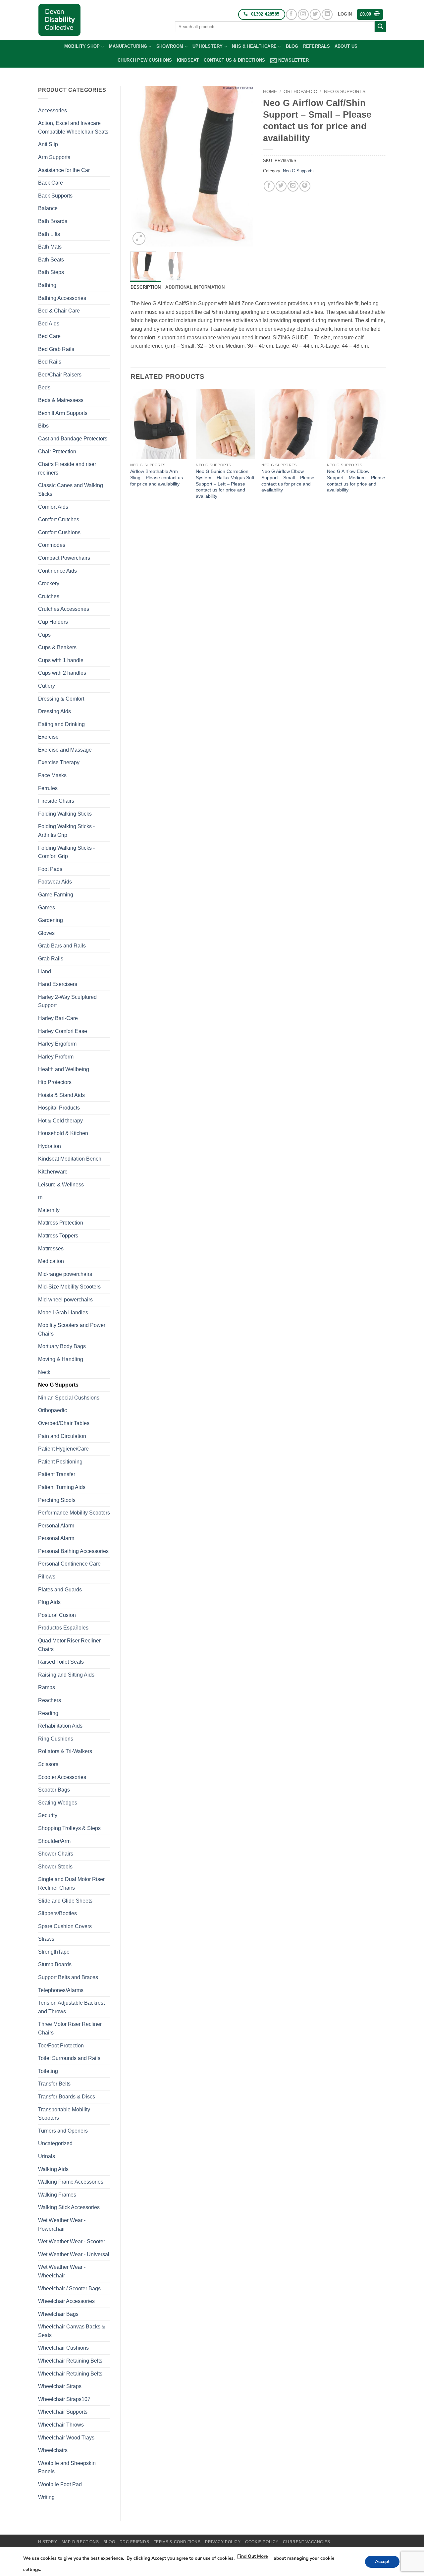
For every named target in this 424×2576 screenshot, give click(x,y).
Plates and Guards (60, 1590)
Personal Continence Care (69, 1564)
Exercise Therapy (59, 762)
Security (48, 1815)
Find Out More (252, 2556)
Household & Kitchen (63, 1133)
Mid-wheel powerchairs (65, 1300)
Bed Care (49, 336)
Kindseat (188, 60)
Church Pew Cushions (145, 60)
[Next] (242, 166)
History (48, 2542)
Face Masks (52, 775)
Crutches (49, 596)
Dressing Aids (54, 711)
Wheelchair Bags (58, 2314)
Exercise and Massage (65, 750)
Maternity (49, 1210)
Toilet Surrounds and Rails (69, 2058)
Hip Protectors (55, 1082)
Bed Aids (49, 324)
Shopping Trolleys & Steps (69, 1828)
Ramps (47, 1687)
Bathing (47, 285)
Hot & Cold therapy (60, 1121)
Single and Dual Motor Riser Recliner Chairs (71, 1884)
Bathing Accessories (62, 298)
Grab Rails (51, 959)
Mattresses (51, 1249)
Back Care (51, 183)
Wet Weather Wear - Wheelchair (62, 2271)
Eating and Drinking (61, 724)
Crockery (49, 583)
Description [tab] (146, 287)
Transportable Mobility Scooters (64, 2114)
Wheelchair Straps (60, 2386)
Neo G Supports (58, 1385)
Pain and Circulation (62, 1436)
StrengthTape (54, 1952)
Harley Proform (56, 1057)
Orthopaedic (53, 1410)
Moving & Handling (61, 1359)
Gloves (46, 933)
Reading (48, 1713)
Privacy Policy (223, 2542)
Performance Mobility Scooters (74, 1513)
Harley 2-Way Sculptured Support (67, 1001)
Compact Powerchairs (64, 558)
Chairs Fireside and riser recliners (67, 468)
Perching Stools (57, 1500)
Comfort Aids (53, 507)
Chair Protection (57, 452)
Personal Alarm (56, 1526)
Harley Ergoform (57, 1044)
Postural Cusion (57, 1615)
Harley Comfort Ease (63, 1031)
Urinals (47, 2156)
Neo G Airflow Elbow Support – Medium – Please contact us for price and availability (356, 481)
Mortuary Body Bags (62, 1346)
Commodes (52, 545)
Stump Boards (55, 1964)
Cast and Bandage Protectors (73, 439)
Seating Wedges (58, 1803)
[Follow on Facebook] (291, 14)
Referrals (317, 46)
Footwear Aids (55, 882)
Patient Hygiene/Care (63, 1449)
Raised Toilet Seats (61, 1662)
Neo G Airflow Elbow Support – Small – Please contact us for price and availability (288, 481)
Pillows (47, 1577)
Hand (45, 972)
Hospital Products (59, 1108)
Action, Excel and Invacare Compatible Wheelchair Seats (73, 127)
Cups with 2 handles (62, 673)
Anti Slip (48, 144)
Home (270, 92)
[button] (345, 14)
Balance (48, 208)
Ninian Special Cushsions (69, 1398)
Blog (292, 46)
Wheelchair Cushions (63, 2348)
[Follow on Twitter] (315, 14)
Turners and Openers (63, 2131)
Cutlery (47, 686)
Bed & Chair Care (59, 311)
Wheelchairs (53, 2450)
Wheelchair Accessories (66, 2301)
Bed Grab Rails (56, 349)
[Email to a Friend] (293, 186)
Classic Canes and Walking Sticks (71, 490)
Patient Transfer (57, 1474)
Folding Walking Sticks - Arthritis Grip (66, 831)
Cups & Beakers (57, 647)
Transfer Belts (54, 2084)
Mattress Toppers (58, 1236)
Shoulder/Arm (54, 1841)
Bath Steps (51, 272)
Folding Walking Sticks (65, 814)
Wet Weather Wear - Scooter (72, 2241)
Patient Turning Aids (62, 1487)
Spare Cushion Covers (65, 1926)
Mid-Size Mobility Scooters (69, 1287)
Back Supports (55, 196)
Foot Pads (50, 869)
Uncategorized (55, 2143)
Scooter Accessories (62, 1777)
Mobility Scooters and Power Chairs (72, 1329)
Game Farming (56, 895)
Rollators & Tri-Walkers (65, 1751)
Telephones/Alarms (61, 1990)
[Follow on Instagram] (303, 14)
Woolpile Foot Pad (60, 2484)
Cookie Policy (262, 2542)
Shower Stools (55, 1867)
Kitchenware (53, 1172)
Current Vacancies (306, 2542)
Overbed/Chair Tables (64, 1423)
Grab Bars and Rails (62, 946)
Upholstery (208, 46)
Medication (51, 1261)
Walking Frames (57, 2195)
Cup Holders (53, 622)
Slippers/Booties (57, 1913)
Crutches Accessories (64, 609)
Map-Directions (80, 2542)
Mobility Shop (82, 46)
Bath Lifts (49, 234)
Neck (44, 1372)
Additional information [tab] (195, 287)
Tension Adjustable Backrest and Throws (71, 2007)
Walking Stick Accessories (69, 2207)
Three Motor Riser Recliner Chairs (70, 2028)
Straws (46, 1939)
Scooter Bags (54, 1790)
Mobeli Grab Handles (63, 1313)
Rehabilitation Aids (60, 1726)
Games (47, 908)
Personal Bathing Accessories (73, 1551)
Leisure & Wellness (61, 1185)
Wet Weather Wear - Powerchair (62, 2225)
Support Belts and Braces (68, 1977)
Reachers (50, 1700)
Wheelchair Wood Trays (66, 2438)
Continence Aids (57, 571)
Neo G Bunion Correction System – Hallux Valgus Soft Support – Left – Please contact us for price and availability (225, 484)
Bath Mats (50, 247)
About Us (346, 46)
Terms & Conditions (177, 2542)
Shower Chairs (56, 1854)
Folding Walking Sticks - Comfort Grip (66, 852)
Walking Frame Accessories (71, 2182)
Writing (46, 2497)
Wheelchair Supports (63, 2412)
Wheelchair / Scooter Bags (69, 2289)
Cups (44, 635)
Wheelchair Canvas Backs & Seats (72, 2331)
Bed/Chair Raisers (60, 375)
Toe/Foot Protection (61, 2046)
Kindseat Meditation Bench (70, 1159)
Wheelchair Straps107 (64, 2399)
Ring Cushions (56, 1739)
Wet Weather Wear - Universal (74, 2254)
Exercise (48, 737)
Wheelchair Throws (61, 2425)
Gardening (51, 920)
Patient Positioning (60, 1462)
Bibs (43, 426)
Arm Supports (54, 157)
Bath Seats (51, 260)
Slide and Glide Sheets (65, 1901)
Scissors (48, 1764)
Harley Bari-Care (58, 1018)
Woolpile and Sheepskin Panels (67, 2467)
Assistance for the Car (64, 170)
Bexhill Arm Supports (63, 413)
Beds (44, 388)
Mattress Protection (61, 1223)
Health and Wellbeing (64, 1069)
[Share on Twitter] (281, 186)
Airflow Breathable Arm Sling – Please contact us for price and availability (157, 477)
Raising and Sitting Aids (66, 1675)
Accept (382, 2562)
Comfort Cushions (59, 532)
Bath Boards (53, 221)
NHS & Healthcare (254, 46)
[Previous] (141, 166)
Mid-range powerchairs (65, 1274)
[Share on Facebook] (269, 186)
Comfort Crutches (59, 519)
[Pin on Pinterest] (305, 186)
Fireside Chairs (56, 801)
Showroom (170, 46)
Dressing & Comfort (61, 699)
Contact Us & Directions (235, 60)
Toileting (48, 2071)
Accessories (53, 111)
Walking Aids (53, 2169)
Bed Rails (50, 362)
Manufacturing (128, 46)
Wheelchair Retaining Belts (70, 2361)
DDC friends (134, 2542)
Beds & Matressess (61, 400)
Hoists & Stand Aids (61, 1095)
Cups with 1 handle (61, 660)
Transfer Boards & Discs (67, 2097)
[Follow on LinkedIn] (327, 14)
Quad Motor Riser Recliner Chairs (69, 1645)
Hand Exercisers (58, 984)
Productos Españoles (63, 1628)
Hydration (50, 1146)
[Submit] (380, 27)
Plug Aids (49, 1602)
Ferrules (48, 788)
